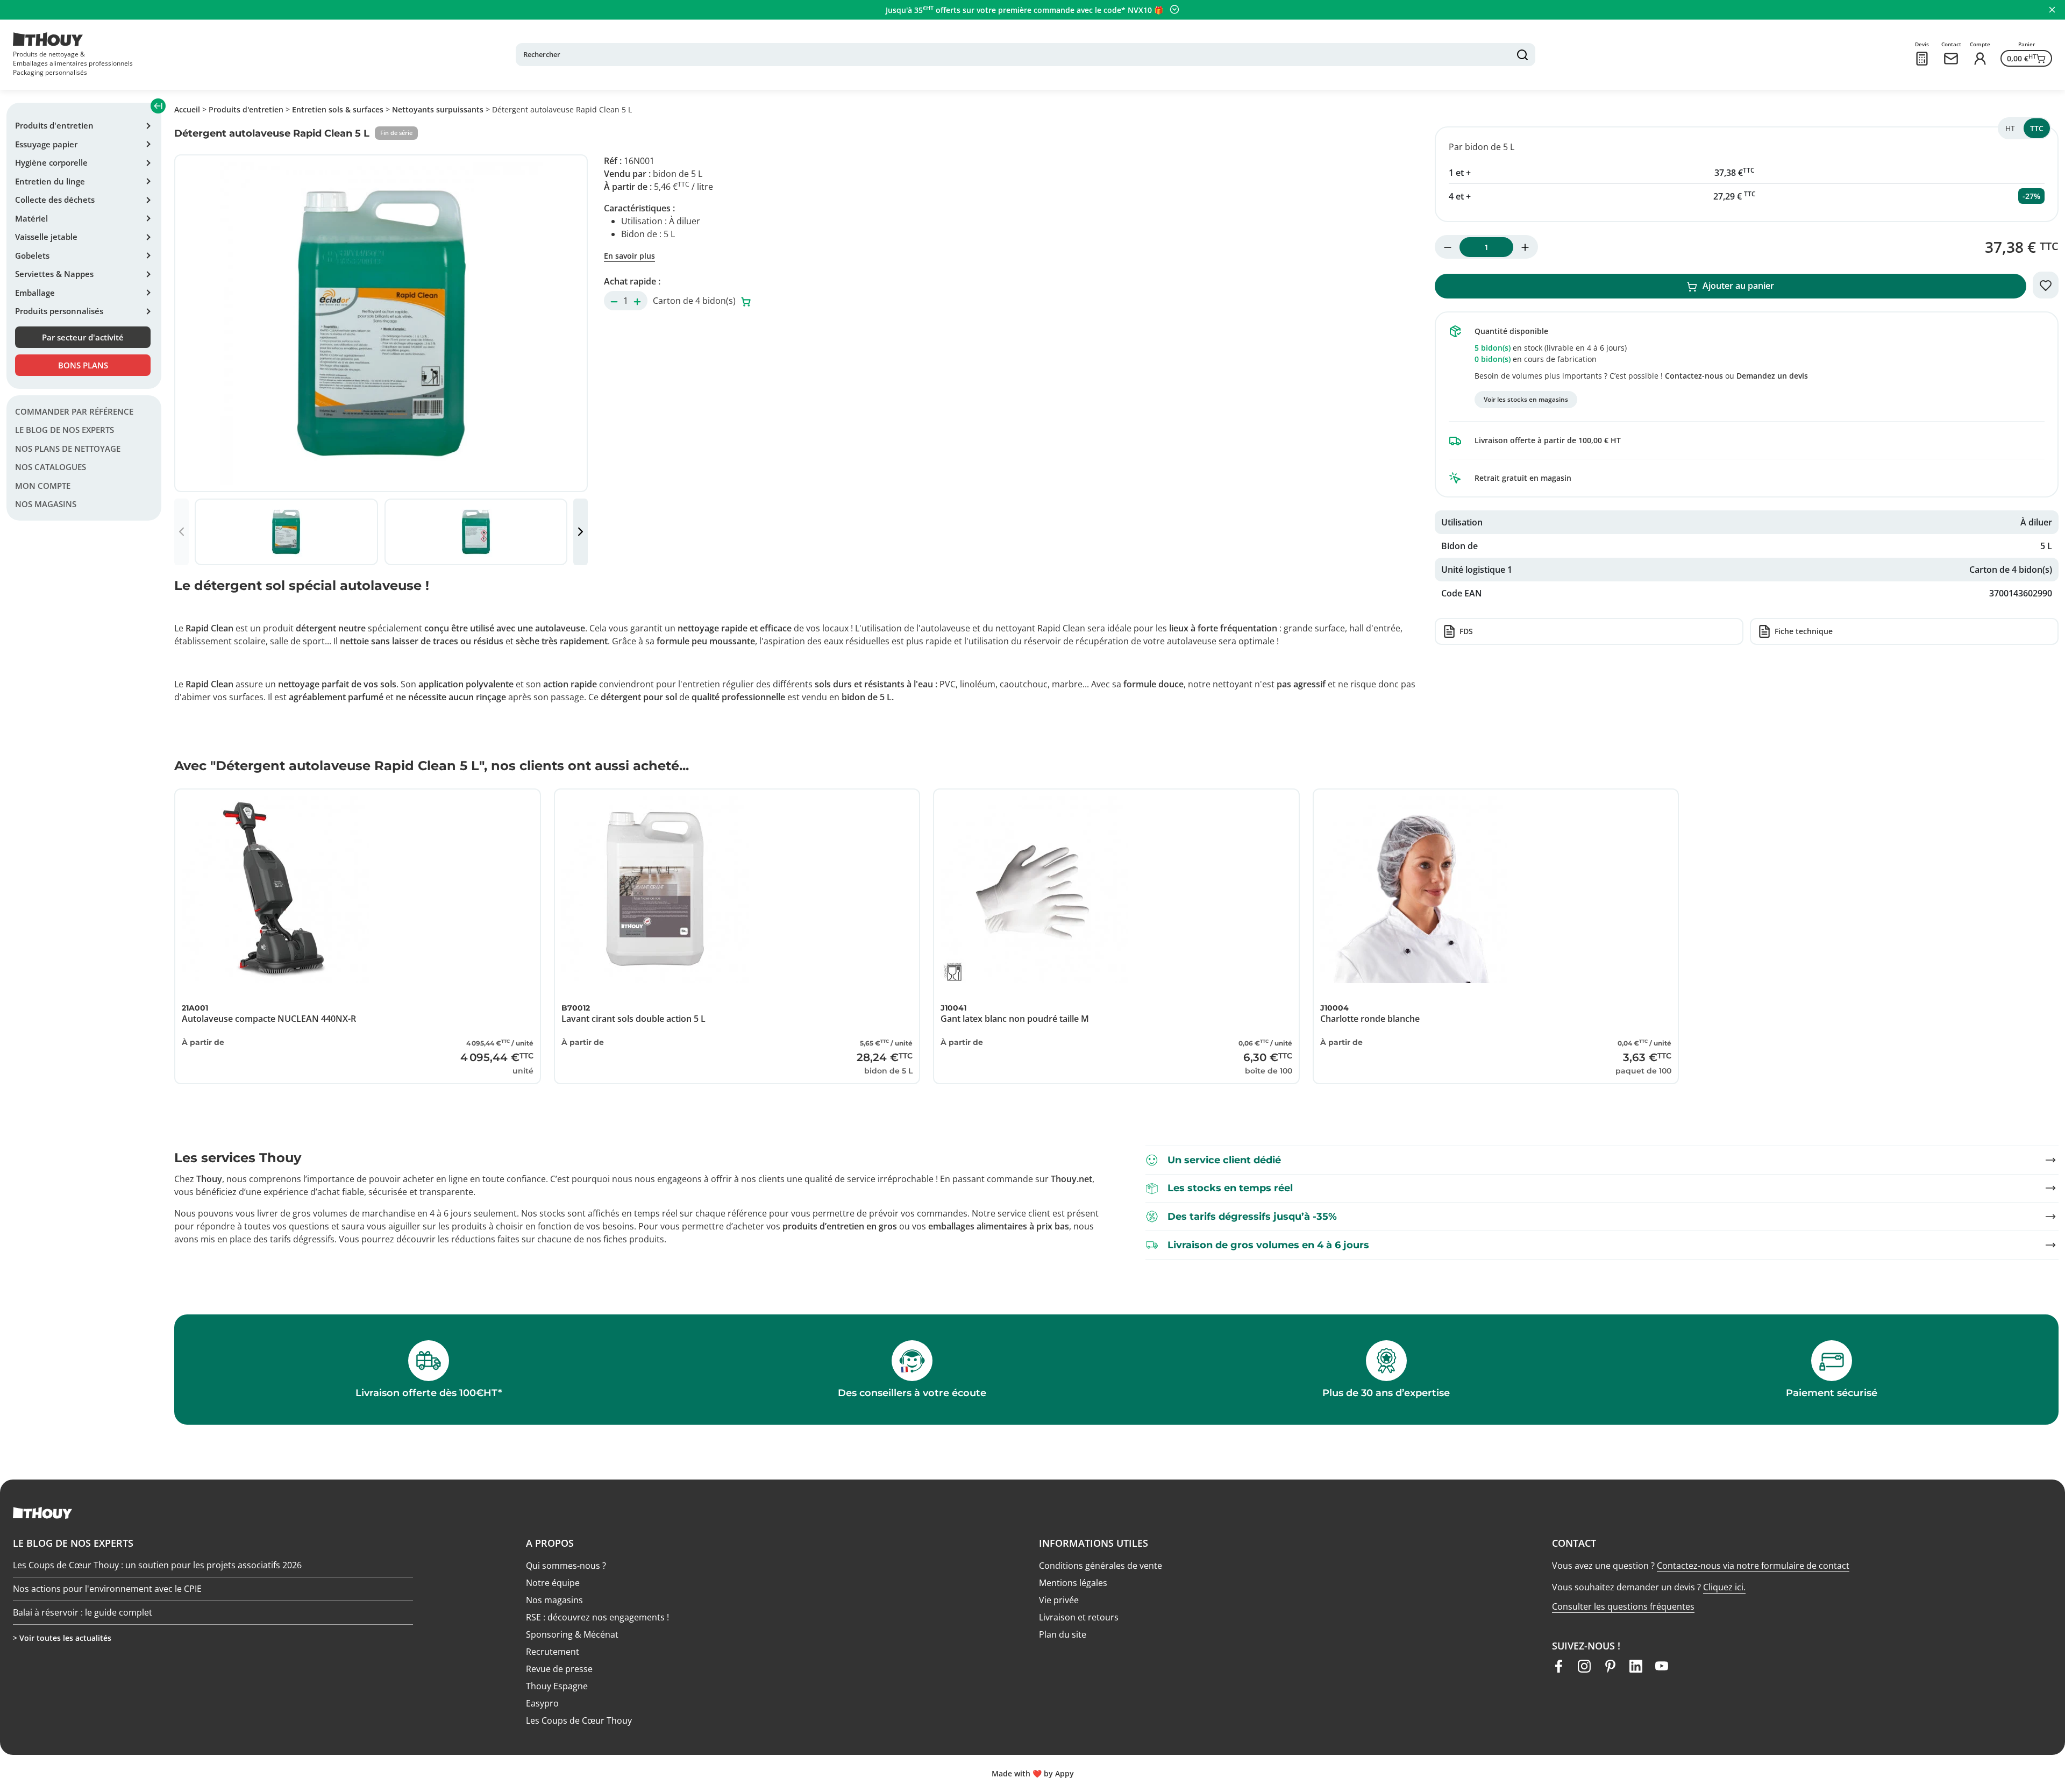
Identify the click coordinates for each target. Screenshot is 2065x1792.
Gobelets (32, 255)
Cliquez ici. (1724, 1587)
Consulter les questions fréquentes (1623, 1606)
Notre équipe (553, 1583)
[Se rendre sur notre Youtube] (1662, 1666)
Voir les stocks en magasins (1526, 399)
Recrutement (553, 1652)
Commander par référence (74, 411)
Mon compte (43, 486)
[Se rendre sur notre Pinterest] (1610, 1666)
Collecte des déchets (55, 200)
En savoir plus (629, 256)
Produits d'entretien (54, 125)
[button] (581, 532)
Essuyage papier (46, 144)
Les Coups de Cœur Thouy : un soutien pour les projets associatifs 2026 (157, 1566)
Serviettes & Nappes (54, 274)
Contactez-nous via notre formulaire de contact (1753, 1566)
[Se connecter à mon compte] (1980, 59)
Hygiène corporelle (51, 162)
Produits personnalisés (59, 311)
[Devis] (1922, 59)
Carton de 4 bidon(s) (695, 301)
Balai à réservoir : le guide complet (83, 1612)
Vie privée (1059, 1600)
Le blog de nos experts (65, 430)
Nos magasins (46, 504)
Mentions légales (1073, 1583)
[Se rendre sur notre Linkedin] (1636, 1666)
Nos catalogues (51, 467)
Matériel (31, 218)
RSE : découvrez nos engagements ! (597, 1617)
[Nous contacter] (1951, 59)
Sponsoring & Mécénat (572, 1634)
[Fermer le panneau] (2052, 10)
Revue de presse (559, 1669)
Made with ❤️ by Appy (1033, 1773)
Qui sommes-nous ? (566, 1566)
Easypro (542, 1703)
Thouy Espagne (557, 1686)
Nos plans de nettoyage (68, 449)
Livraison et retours (1079, 1617)
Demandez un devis (1772, 376)
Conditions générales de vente (1101, 1566)
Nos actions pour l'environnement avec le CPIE (107, 1589)
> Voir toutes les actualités (62, 1638)
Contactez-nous (1694, 376)
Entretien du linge (50, 181)
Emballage (35, 293)
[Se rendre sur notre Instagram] (1584, 1666)
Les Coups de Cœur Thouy (579, 1720)
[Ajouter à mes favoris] (2046, 285)
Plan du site (1063, 1634)
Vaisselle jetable (46, 237)
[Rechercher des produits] (1522, 55)
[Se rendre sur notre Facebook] (1558, 1666)
